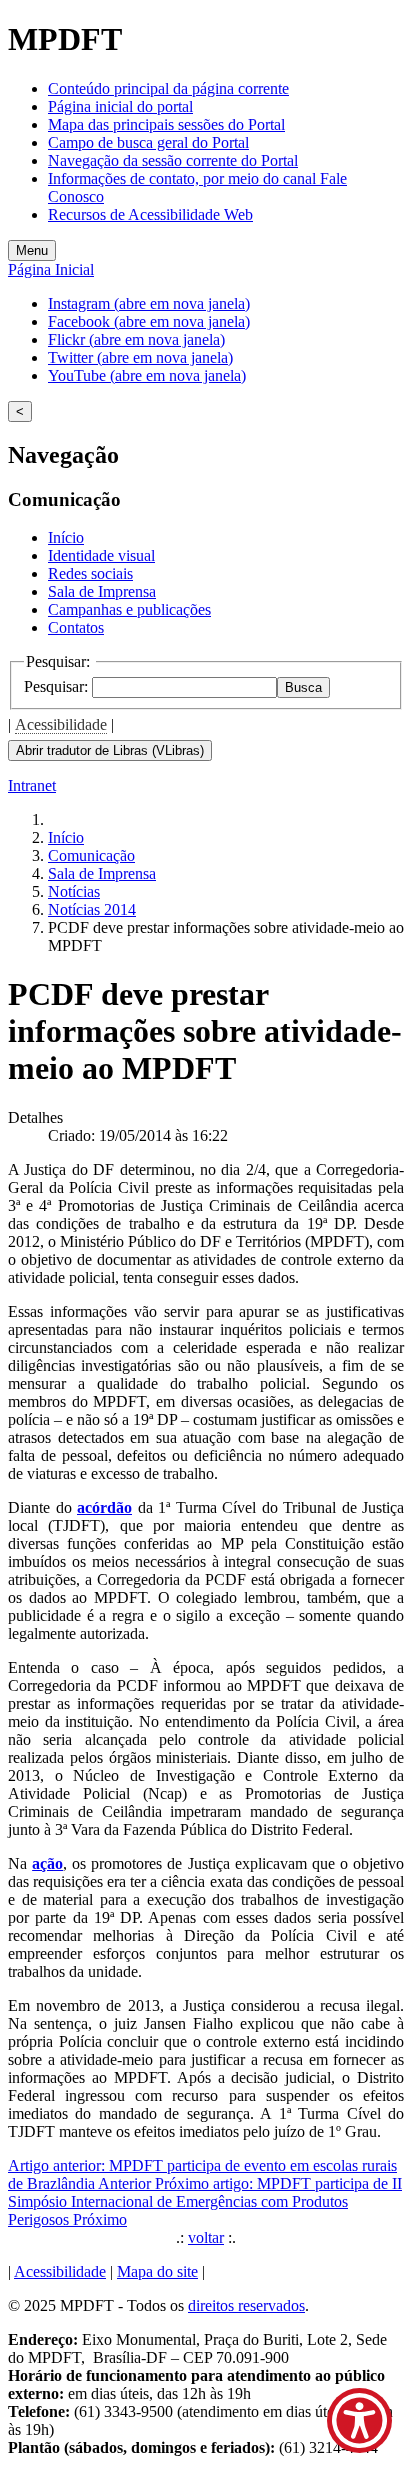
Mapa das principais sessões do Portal (166, 124)
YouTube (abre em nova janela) (147, 375)
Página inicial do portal (120, 106)
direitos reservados (246, 2305)
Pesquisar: (58, 686)
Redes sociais (90, 573)
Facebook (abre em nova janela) (149, 321)
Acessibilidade (61, 724)
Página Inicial (51, 269)
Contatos (76, 627)
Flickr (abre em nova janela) (136, 339)
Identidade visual (101, 555)
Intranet (32, 785)
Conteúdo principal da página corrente (168, 88)
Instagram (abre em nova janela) (149, 303)
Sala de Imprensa (102, 591)
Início (66, 537)
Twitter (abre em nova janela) (140, 357)
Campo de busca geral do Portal (148, 142)
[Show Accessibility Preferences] (359, 2420)
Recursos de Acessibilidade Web (150, 214)
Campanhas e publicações (129, 609)
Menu (32, 250)
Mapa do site (157, 2271)
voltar (206, 2237)
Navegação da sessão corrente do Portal (173, 160)
